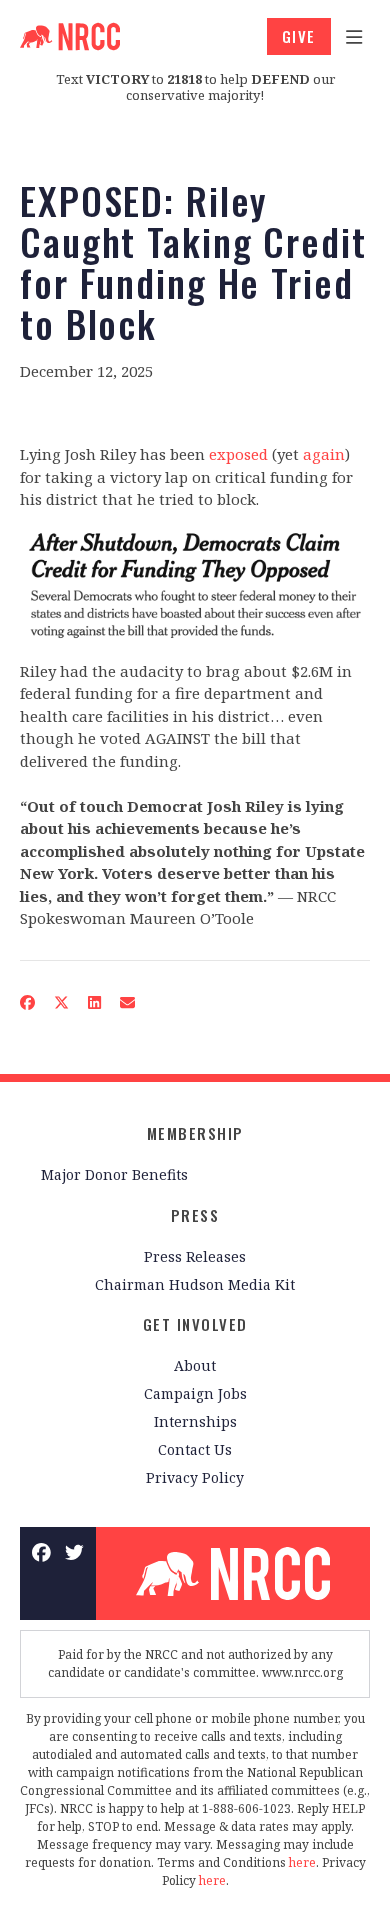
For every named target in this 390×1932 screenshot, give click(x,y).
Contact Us (195, 1449)
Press (195, 1215)
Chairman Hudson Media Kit (195, 1284)
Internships (195, 1421)
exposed (238, 454)
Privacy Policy (195, 1477)
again (324, 454)
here (302, 1862)
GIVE (299, 36)
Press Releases (195, 1256)
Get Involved (195, 1324)
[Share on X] (62, 1001)
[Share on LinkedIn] (95, 1001)
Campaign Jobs (195, 1393)
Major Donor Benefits (114, 1174)
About (195, 1365)
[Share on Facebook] (28, 1001)
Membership (195, 1133)
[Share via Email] (128, 1001)
